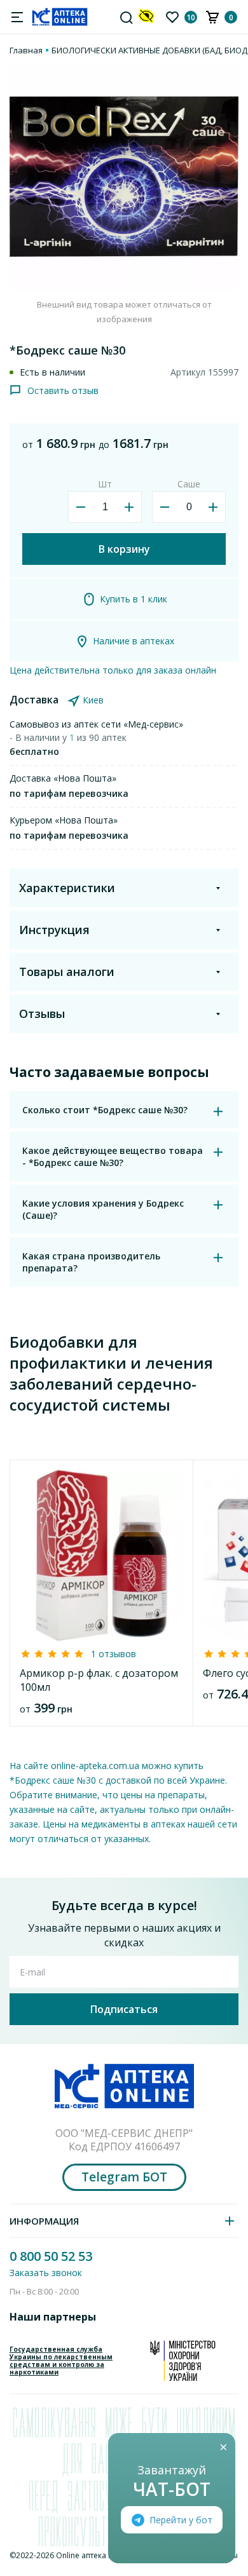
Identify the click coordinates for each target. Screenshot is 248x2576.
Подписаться (124, 2009)
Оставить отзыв (63, 390)
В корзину (124, 549)
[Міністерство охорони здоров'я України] (183, 2361)
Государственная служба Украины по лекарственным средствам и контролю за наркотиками (61, 2361)
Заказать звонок (46, 2273)
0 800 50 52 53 (51, 2256)
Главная (26, 50)
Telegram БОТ (124, 2177)
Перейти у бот (181, 2520)
